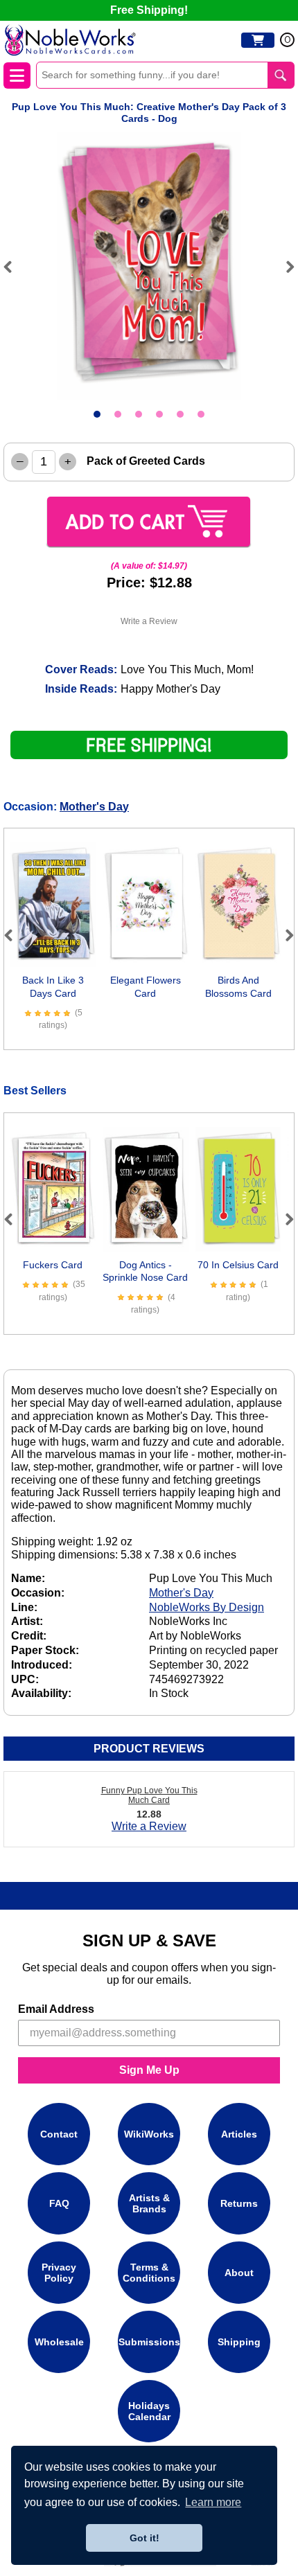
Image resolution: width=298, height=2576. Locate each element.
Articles (239, 2134)
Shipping (239, 2342)
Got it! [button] (144, 2538)
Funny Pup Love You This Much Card (149, 1795)
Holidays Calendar (149, 2411)
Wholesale (59, 2342)
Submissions (149, 2342)
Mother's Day (94, 807)
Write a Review (149, 621)
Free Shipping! (149, 10)
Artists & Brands (149, 2203)
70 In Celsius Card (238, 1265)
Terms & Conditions (149, 2273)
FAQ (59, 2203)
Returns (239, 2203)
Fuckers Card (53, 1265)
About (239, 2273)
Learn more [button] (213, 2502)
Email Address (56, 2009)
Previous (14, 267)
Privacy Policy (59, 2273)
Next (284, 267)
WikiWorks (149, 2134)
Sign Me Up (149, 2070)
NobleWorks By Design (207, 1607)
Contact (59, 2134)
